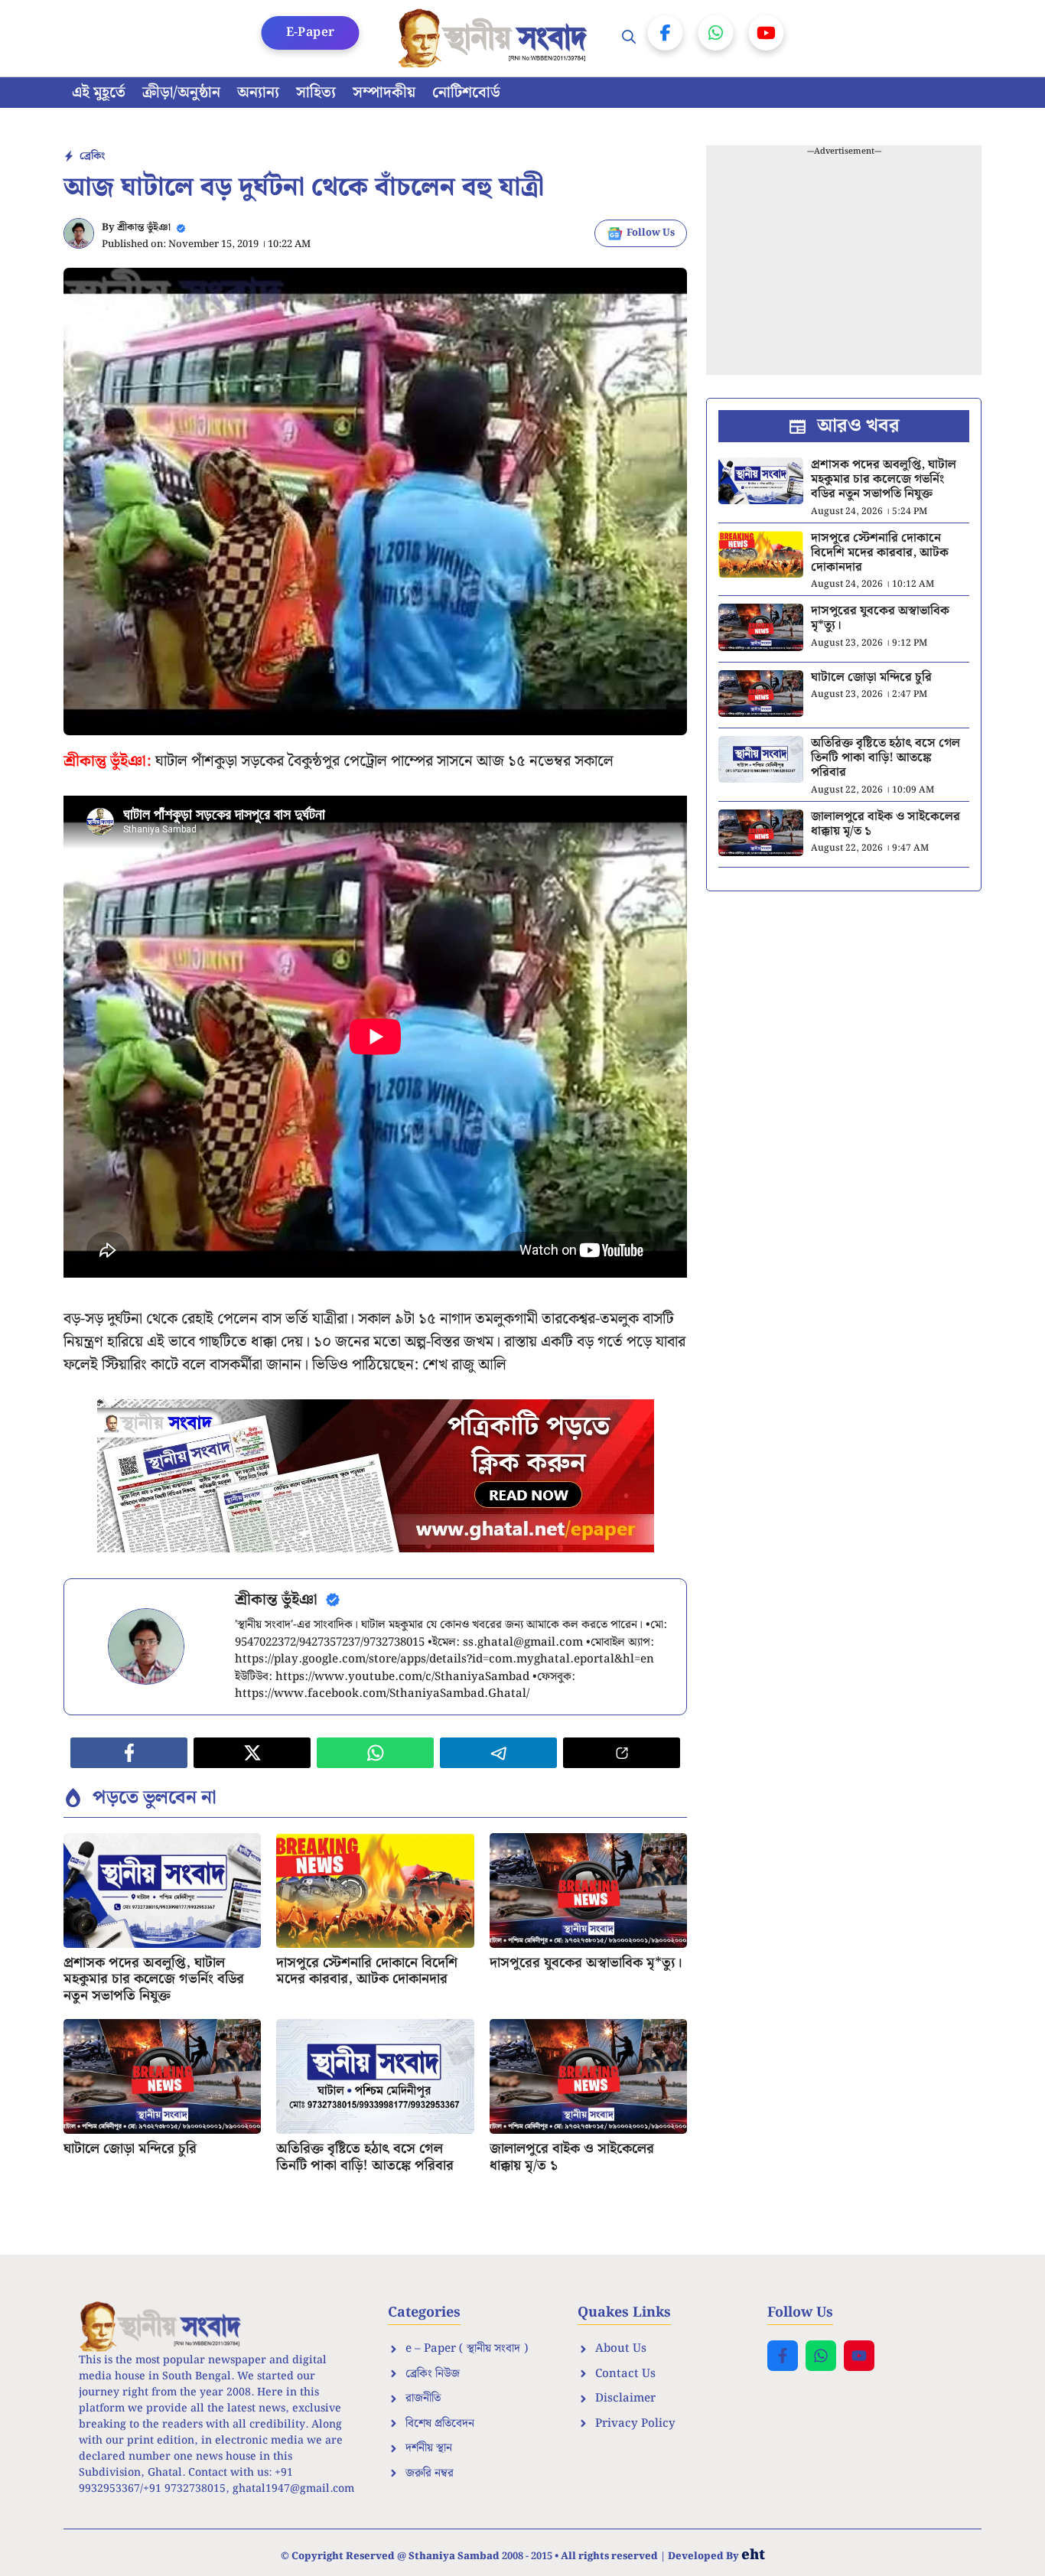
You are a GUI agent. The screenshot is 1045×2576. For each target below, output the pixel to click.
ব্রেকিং (92, 156)
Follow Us (651, 233)
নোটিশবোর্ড (466, 93)
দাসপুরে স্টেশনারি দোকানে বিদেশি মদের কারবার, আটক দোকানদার (367, 1971)
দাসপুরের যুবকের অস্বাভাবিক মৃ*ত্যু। (586, 1963)
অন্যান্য (258, 93)
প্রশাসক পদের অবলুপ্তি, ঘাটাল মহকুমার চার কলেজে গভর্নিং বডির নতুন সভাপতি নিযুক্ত (154, 1979)
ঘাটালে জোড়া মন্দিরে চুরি (130, 2149)
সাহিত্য (316, 93)
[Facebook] (666, 33)
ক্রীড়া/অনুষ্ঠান (181, 93)
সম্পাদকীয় (384, 93)
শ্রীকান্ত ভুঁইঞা (144, 228)
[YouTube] (767, 33)
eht (753, 2555)
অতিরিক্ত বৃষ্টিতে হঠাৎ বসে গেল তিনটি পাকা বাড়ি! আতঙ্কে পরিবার (365, 2157)
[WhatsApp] (716, 33)
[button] (629, 38)
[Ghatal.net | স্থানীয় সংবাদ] (496, 38)
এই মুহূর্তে (99, 93)
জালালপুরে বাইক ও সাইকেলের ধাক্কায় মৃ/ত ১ (572, 2157)
